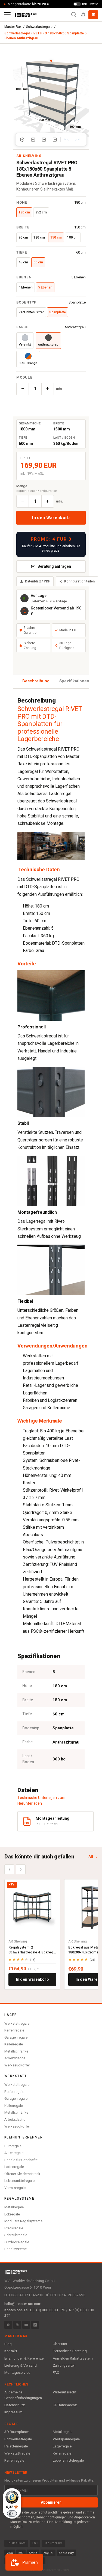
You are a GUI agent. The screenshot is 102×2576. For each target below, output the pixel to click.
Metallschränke (16, 2051)
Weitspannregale (66, 2439)
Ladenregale (14, 2167)
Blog (8, 2344)
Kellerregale (14, 2044)
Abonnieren (51, 2502)
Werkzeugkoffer (17, 2065)
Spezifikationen (74, 681)
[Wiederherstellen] (77, 139)
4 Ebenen (26, 287)
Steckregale (14, 2228)
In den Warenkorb (51, 518)
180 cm (24, 212)
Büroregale (13, 2146)
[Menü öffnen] (7, 15)
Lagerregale (62, 2446)
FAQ (56, 2373)
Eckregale (12, 2214)
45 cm (23, 262)
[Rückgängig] (66, 139)
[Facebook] (8, 2325)
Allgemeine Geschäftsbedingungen (23, 2395)
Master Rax (13, 27)
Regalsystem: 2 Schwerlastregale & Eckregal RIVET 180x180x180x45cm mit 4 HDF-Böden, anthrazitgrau (32, 1950)
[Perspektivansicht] (22, 139)
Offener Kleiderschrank (22, 2174)
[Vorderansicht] (33, 139)
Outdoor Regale (17, 2242)
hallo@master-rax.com (23, 2304)
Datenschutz (15, 2405)
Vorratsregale (15, 2188)
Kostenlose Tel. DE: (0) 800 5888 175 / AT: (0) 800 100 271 (49, 2313)
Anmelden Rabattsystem (73, 2358)
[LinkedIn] (35, 2325)
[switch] (12, 2513)
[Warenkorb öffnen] (93, 15)
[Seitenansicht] (44, 139)
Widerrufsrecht (65, 2392)
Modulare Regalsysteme (23, 2221)
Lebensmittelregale (19, 2181)
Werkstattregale (17, 2023)
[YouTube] (26, 2325)
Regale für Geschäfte (21, 2160)
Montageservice (17, 2373)
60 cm (38, 262)
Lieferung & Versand (21, 2366)
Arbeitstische (15, 2058)
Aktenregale (14, 2153)
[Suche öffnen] (74, 15)
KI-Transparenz (65, 2405)
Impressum (13, 2412)
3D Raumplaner (17, 2432)
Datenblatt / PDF (38, 581)
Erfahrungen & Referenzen (25, 2358)
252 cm (41, 212)
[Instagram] (17, 2325)
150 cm (56, 237)
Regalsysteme (16, 2249)
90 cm (23, 237)
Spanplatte (58, 312)
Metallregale (14, 2207)
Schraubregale (16, 2235)
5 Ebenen (45, 287)
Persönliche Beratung (70, 2351)
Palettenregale (16, 2446)
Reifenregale (14, 2030)
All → (93, 1857)
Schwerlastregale (39, 27)
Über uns (60, 2344)
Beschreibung (36, 681)
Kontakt (11, 2351)
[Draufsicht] (55, 139)
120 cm (39, 237)
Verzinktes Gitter (31, 312)
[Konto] (83, 15)
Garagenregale (16, 2037)
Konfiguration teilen (79, 581)
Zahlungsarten (64, 2366)
